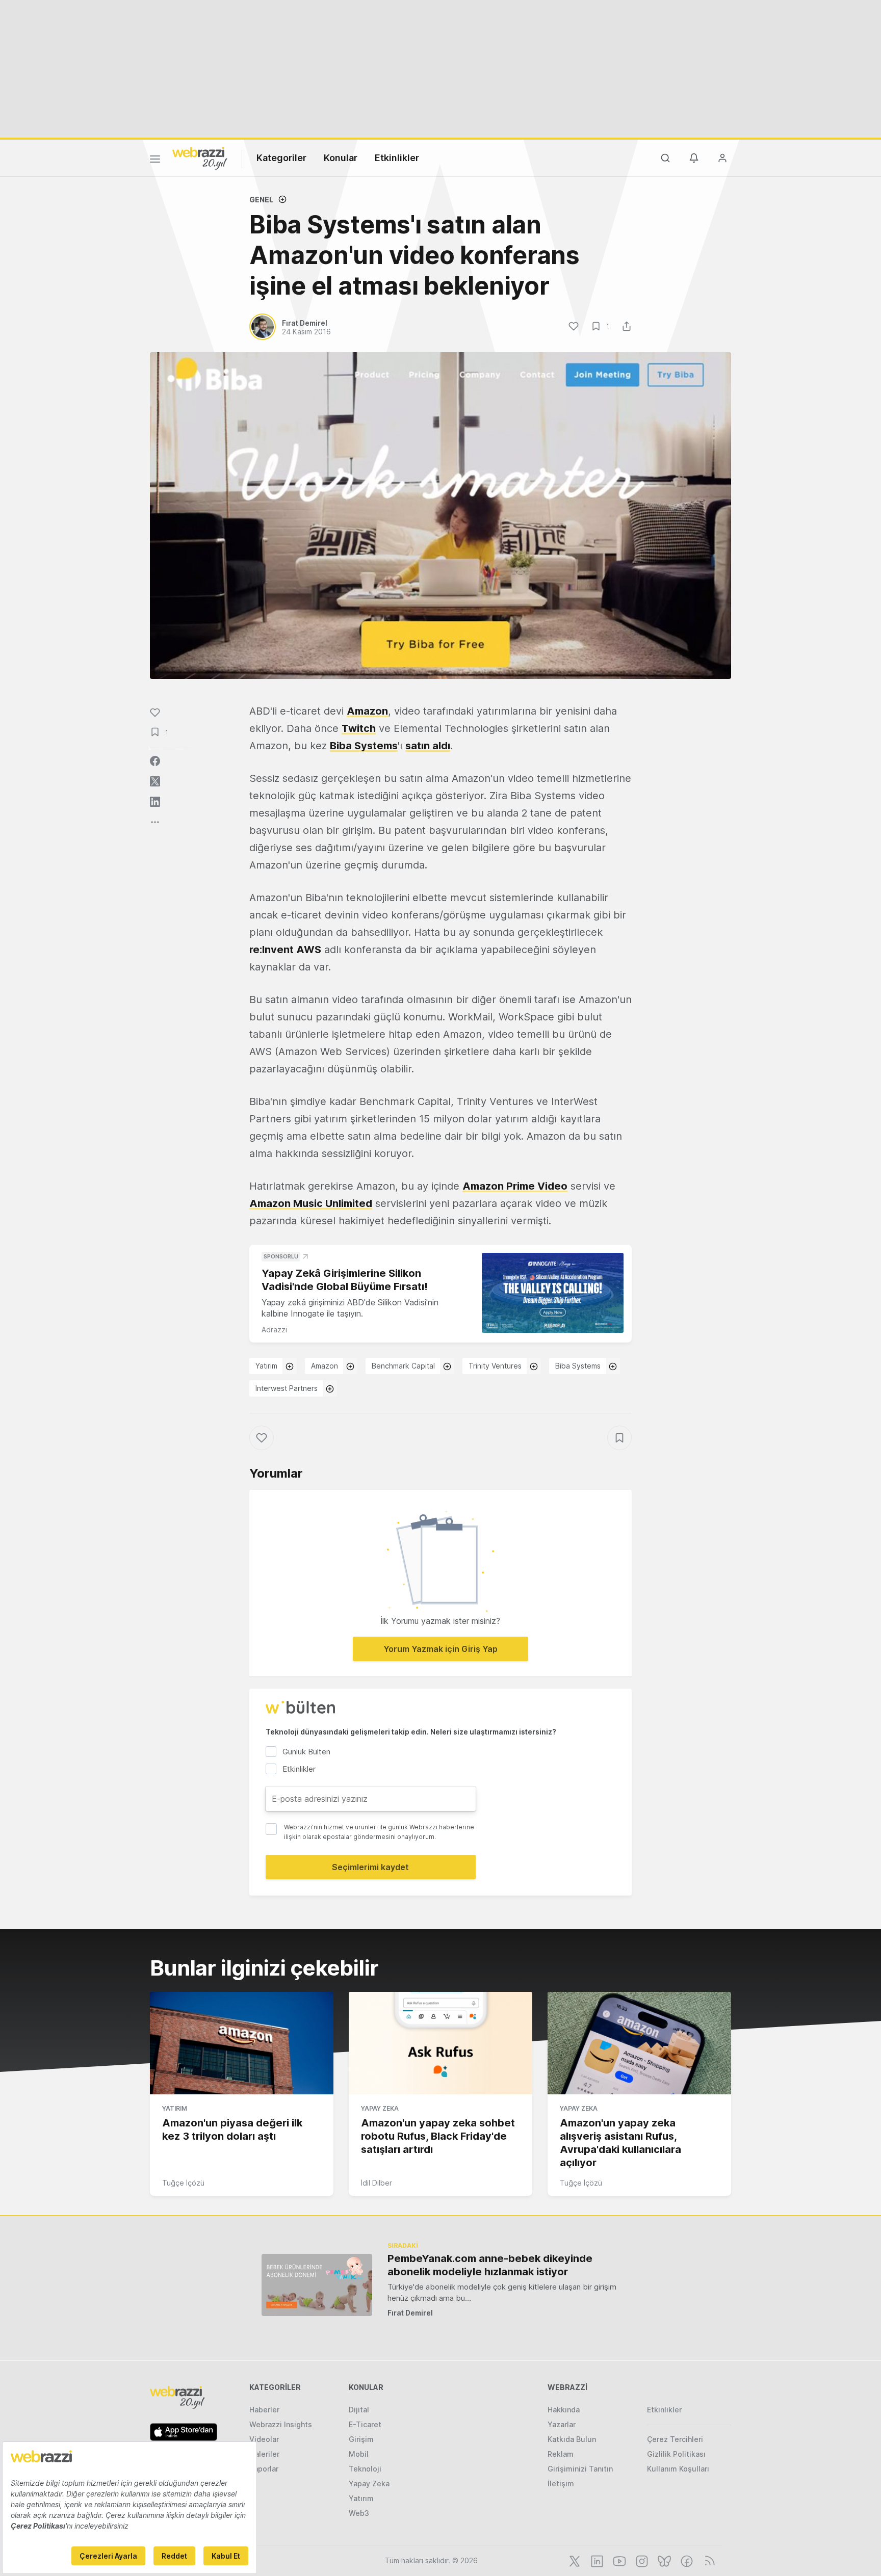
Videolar (264, 2439)
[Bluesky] (663, 2560)
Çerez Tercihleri (675, 2439)
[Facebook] (686, 2560)
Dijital (359, 2410)
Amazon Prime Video (515, 1186)
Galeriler (264, 2454)
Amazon (367, 711)
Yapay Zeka (380, 2108)
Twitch (359, 728)
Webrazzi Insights (281, 2424)
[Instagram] (641, 2560)
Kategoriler (281, 158)
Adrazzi (274, 1330)
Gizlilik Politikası (676, 2454)
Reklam (561, 2454)
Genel (261, 200)
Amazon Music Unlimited (311, 1203)
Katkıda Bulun (572, 2439)
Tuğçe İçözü (183, 2183)
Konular (341, 158)
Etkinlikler (397, 158)
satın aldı (428, 746)
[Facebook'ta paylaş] (155, 761)
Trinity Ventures (495, 1366)
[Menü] (155, 161)
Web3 (359, 2513)
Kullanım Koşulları (678, 2469)
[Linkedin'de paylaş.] (155, 802)
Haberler (264, 2410)
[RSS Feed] (708, 2560)
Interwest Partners (287, 1388)
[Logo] (200, 157)
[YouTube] (618, 2560)
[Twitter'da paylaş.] (155, 781)
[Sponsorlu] (553, 1293)
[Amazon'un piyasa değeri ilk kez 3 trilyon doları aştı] (242, 2043)
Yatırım (266, 1366)
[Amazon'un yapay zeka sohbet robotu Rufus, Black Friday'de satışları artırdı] (440, 2043)
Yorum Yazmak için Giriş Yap (440, 1649)
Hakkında (564, 2410)
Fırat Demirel (410, 2313)
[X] (574, 2560)
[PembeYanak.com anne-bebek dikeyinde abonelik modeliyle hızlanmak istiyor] (317, 2285)
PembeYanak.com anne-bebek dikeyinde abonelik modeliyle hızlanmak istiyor (490, 2265)
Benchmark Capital (403, 1366)
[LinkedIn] (596, 2560)
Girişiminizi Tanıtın (580, 2469)
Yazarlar (562, 2424)
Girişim (361, 2439)
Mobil (359, 2454)
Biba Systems (364, 746)
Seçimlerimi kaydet (370, 1867)
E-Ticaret (365, 2424)
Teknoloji (365, 2469)
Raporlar (264, 2469)
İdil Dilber (377, 2183)
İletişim (561, 2483)
